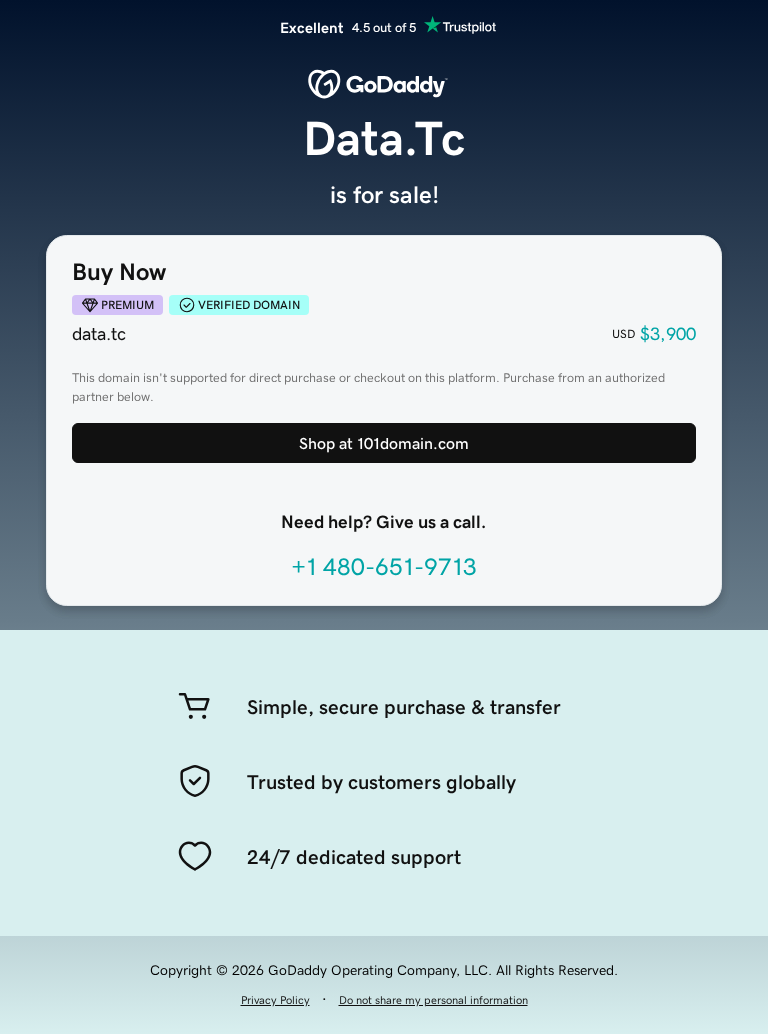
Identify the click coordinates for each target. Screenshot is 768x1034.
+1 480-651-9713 (384, 567)
